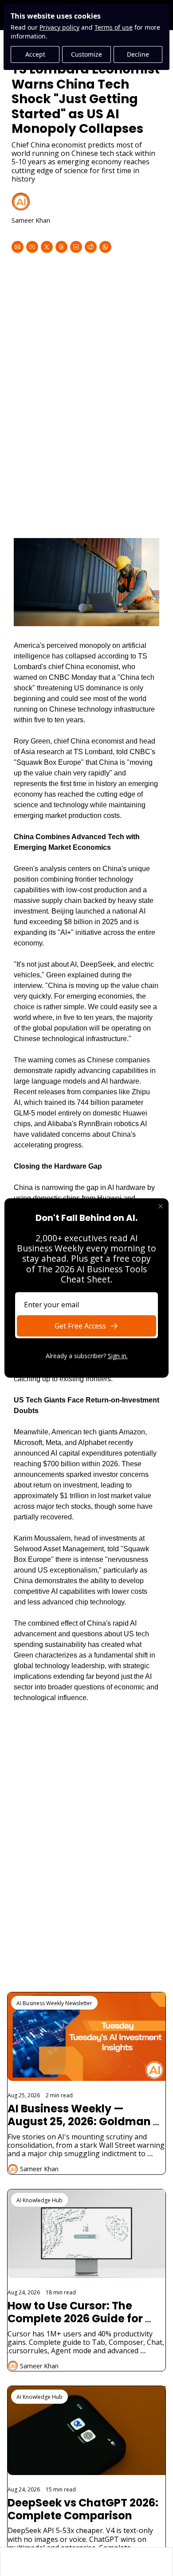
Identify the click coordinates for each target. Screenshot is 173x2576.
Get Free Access (80, 1326)
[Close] (161, 1206)
